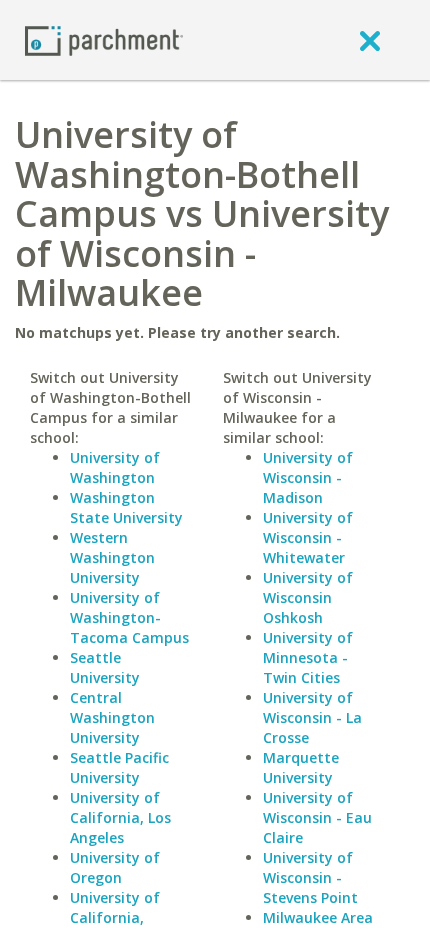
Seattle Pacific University (119, 767)
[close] (370, 40)
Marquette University (301, 767)
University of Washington (115, 467)
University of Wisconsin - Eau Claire (317, 817)
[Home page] (104, 39)
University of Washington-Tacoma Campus (129, 617)
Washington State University (126, 507)
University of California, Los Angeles (120, 817)
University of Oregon (115, 867)
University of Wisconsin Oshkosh (308, 597)
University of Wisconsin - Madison (308, 477)
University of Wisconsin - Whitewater (308, 537)
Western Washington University (112, 557)
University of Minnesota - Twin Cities (308, 657)
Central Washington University (112, 717)
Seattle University (105, 667)
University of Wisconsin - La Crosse (312, 717)
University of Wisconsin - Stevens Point (310, 877)
